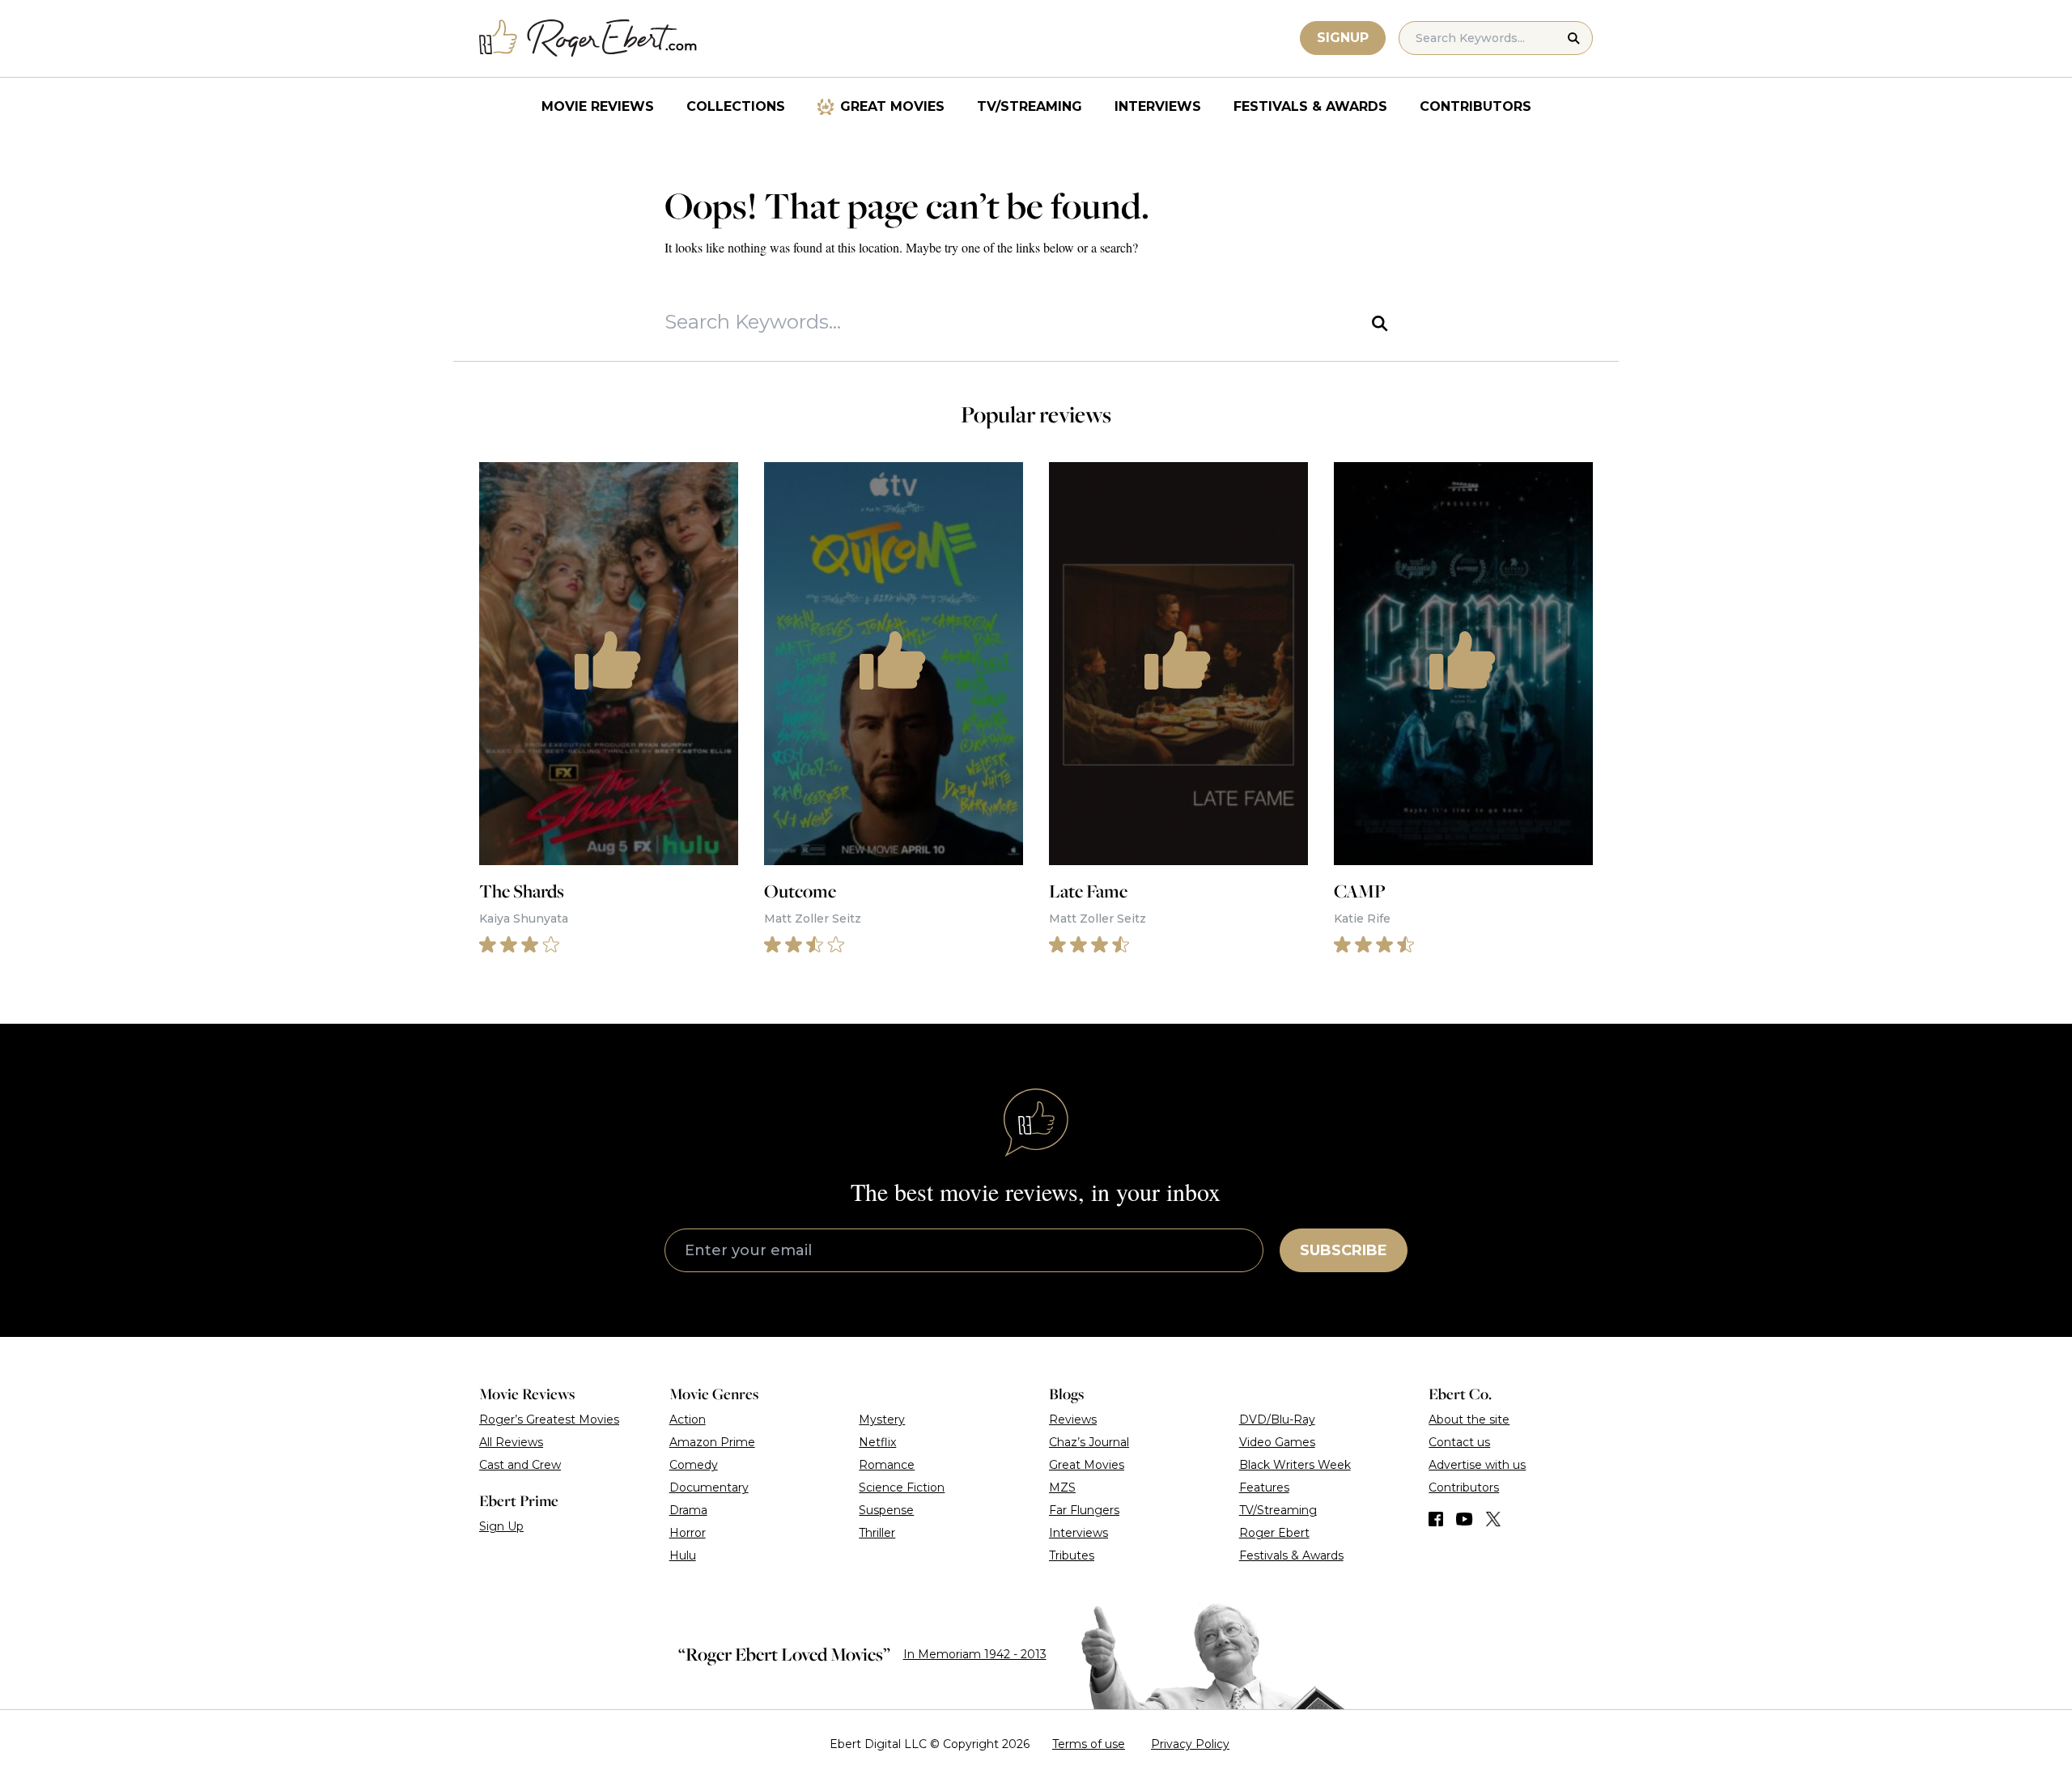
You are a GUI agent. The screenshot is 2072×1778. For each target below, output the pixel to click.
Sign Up (501, 1526)
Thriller (877, 1533)
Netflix (877, 1442)
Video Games (1277, 1442)
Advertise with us (1477, 1465)
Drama (688, 1510)
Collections (736, 106)
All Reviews (511, 1442)
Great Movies (892, 106)
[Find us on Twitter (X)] (1493, 1519)
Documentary (709, 1487)
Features (1264, 1487)
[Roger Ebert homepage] (588, 38)
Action (688, 1419)
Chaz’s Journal (1089, 1442)
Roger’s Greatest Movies (549, 1419)
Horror (688, 1533)
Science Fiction (902, 1487)
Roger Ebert (1274, 1533)
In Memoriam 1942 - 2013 (975, 1654)
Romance (887, 1465)
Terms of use (1089, 1744)
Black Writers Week (1295, 1465)
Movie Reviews (598, 106)
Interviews (1158, 106)
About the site (1469, 1419)
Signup (1343, 38)
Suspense (886, 1510)
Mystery (882, 1419)
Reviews (1073, 1419)
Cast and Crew (520, 1465)
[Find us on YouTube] (1465, 1519)
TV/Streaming (1030, 106)
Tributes (1072, 1555)
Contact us (1459, 1442)
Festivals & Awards (1310, 106)
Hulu (683, 1555)
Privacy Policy (1190, 1744)
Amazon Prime (712, 1442)
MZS (1062, 1487)
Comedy (694, 1465)
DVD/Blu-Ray (1277, 1419)
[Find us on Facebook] (1436, 1519)
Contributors (1475, 106)
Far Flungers (1084, 1510)
